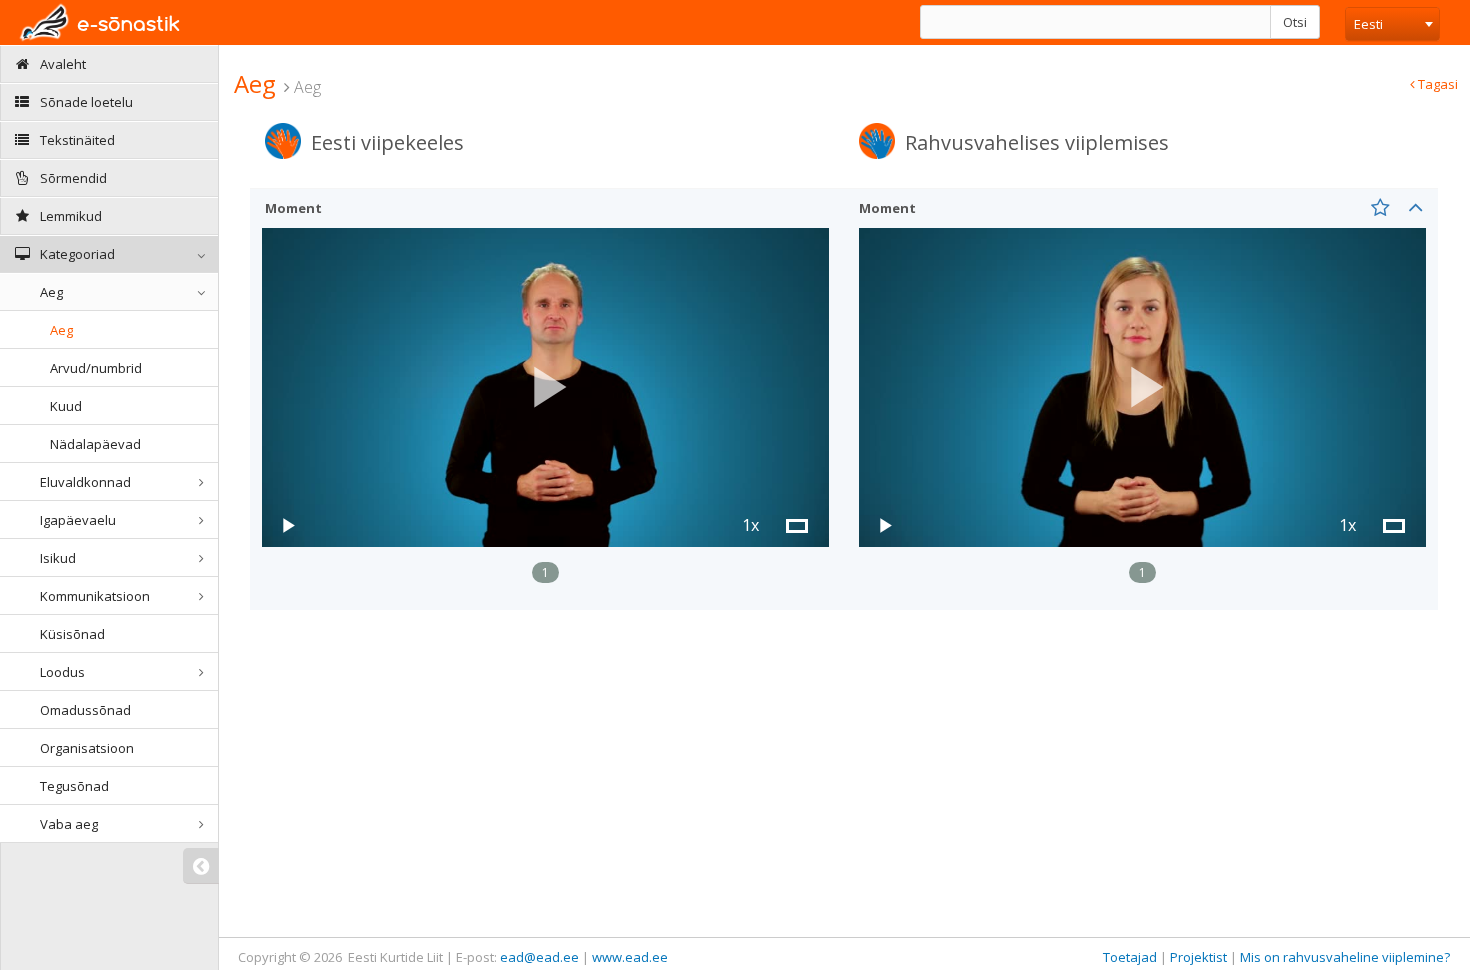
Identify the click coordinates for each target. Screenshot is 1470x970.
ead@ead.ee (539, 957)
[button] (546, 387)
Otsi (1295, 22)
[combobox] (1392, 24)
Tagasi (1436, 84)
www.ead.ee (630, 957)
